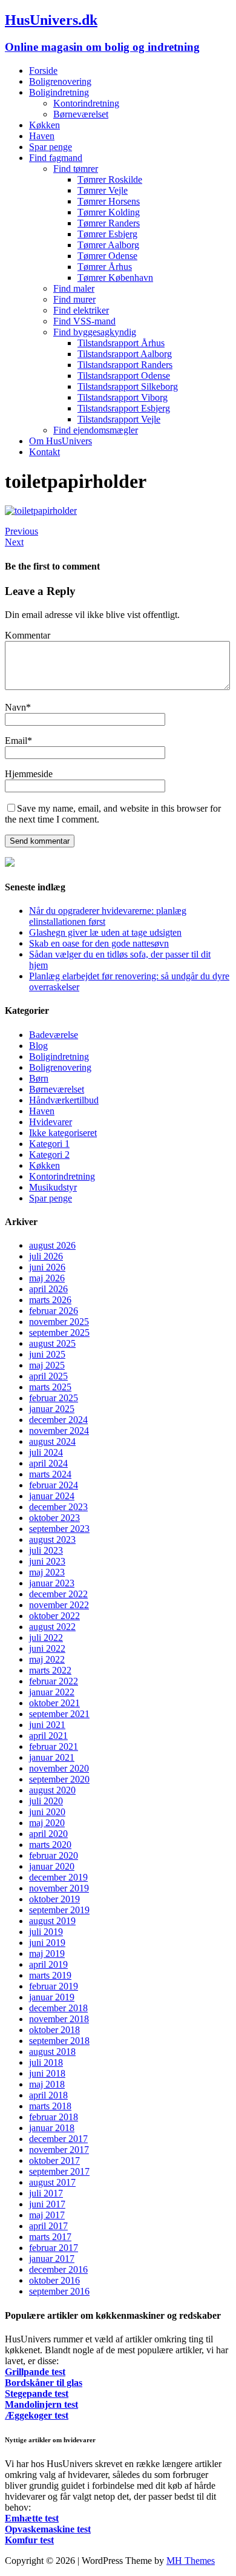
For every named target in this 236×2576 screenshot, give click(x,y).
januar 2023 (52, 1583)
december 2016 (58, 2269)
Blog (38, 1046)
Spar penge (51, 147)
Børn (39, 1078)
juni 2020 (47, 1812)
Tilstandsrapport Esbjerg (124, 408)
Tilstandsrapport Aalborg (125, 354)
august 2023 (52, 1539)
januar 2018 (52, 2128)
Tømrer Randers (109, 223)
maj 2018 (47, 2084)
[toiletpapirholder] (41, 511)
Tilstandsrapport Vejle (119, 419)
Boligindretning (59, 92)
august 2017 (52, 2182)
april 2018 (48, 2095)
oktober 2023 (54, 1518)
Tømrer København (115, 278)
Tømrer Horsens (109, 201)
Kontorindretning (86, 103)
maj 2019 (47, 1953)
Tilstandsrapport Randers (125, 365)
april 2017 (48, 2226)
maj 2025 (47, 1365)
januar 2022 (52, 1692)
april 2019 (48, 1964)
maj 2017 (47, 2215)
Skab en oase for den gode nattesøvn (99, 943)
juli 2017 (46, 2193)
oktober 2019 (54, 1899)
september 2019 (59, 1910)
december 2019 (58, 1877)
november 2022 (59, 1605)
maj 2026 (47, 1278)
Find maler (74, 288)
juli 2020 (46, 1801)
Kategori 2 (49, 1155)
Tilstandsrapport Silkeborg (128, 386)
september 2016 (59, 2291)
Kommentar (28, 635)
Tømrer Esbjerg (107, 234)
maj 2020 (47, 1823)
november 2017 (59, 2150)
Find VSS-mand (84, 321)
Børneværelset (81, 114)
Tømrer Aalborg (108, 245)
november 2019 (59, 1888)
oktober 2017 (54, 2160)
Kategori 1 (49, 1144)
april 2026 (48, 1289)
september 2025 (59, 1332)
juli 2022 (46, 1638)
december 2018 (58, 2008)
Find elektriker (81, 310)
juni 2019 (47, 1943)
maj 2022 (47, 1659)
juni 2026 (47, 1267)
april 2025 (48, 1376)
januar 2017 (52, 2259)
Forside (43, 71)
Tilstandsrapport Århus (121, 343)
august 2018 (52, 2052)
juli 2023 (46, 1550)
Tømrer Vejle (103, 190)
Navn (15, 707)
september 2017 (59, 2171)
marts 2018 (50, 2106)
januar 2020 (52, 1866)
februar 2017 (54, 2248)
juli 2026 (46, 1256)
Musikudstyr (53, 1187)
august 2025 (52, 1343)
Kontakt (44, 452)
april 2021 (48, 1736)
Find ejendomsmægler (96, 430)
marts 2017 (50, 2237)
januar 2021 (52, 1757)
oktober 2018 (54, 2030)
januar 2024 (52, 1496)
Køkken (44, 125)
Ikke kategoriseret (63, 1133)
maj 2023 (47, 1572)
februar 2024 (54, 1485)
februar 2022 (54, 1681)
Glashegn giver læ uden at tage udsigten (105, 932)
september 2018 (59, 2041)
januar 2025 (52, 1409)
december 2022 (58, 1594)
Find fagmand (56, 158)
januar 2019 (52, 1997)
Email (16, 741)
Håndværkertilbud (64, 1100)
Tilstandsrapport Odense (124, 376)
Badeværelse (54, 1035)
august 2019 (52, 1921)
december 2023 (58, 1507)
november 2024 (59, 1431)
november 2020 (59, 1768)
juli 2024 (46, 1452)
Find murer (74, 299)
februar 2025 (54, 1398)
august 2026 (52, 1245)
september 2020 (59, 1779)
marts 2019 (50, 1975)
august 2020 (52, 1790)
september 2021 (59, 1714)
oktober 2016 (54, 2280)
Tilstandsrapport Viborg (123, 397)
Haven (42, 136)
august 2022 (52, 1627)
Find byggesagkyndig (95, 332)
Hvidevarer (51, 1122)
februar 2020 (54, 1855)
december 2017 (58, 2139)
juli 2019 (46, 1932)
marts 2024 (50, 1474)
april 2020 (48, 1834)
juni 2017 (47, 2204)
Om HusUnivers (61, 441)
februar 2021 (54, 1746)
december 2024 (58, 1420)
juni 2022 (47, 1648)
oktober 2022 (54, 1616)
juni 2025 (47, 1354)
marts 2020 (50, 1845)
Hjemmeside (29, 774)
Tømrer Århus (105, 267)
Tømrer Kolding (109, 212)
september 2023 (59, 1529)
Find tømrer (76, 169)
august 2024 (52, 1441)
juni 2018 (47, 2073)
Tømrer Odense (107, 256)
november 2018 (59, 2019)
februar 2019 (54, 1986)
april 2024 (48, 1463)
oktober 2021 (54, 1703)
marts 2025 (50, 1387)
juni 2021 (47, 1725)
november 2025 (59, 1322)
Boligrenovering (60, 81)
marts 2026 (50, 1300)
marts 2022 (50, 1670)
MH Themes (191, 2561)
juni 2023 (47, 1561)
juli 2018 (46, 2062)
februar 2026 (54, 1311)
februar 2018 (54, 2117)
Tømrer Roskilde (110, 179)
